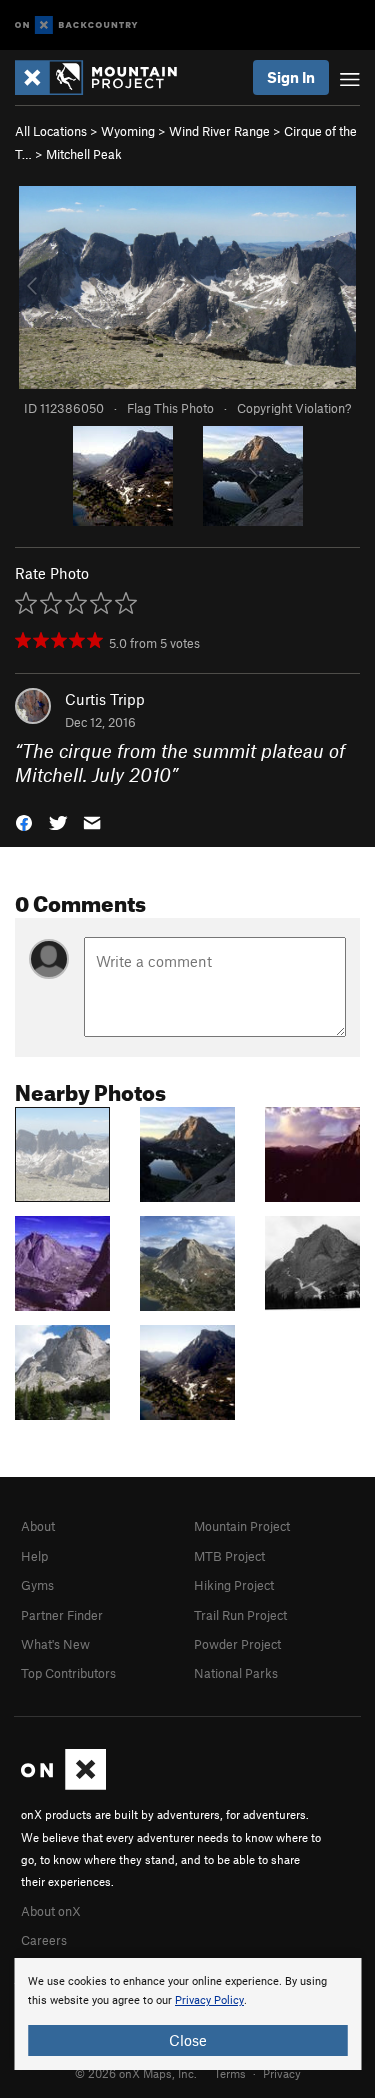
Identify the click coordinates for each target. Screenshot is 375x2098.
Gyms (37, 1585)
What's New (55, 1644)
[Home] (106, 77)
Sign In (291, 77)
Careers (44, 1940)
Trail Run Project (240, 1615)
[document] (187, 2014)
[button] (24, 821)
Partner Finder (62, 1615)
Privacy (282, 2073)
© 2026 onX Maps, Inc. (136, 2073)
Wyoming (128, 131)
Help (34, 1556)
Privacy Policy (209, 2000)
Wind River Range (219, 131)
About (38, 1526)
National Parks (236, 1673)
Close (188, 2040)
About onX (51, 1911)
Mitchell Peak (84, 154)
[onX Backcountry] (76, 25)
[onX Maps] (63, 1785)
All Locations (51, 131)
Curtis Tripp (105, 699)
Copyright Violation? (294, 408)
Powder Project (237, 1644)
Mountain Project (242, 1526)
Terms (230, 2073)
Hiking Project (234, 1585)
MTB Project (229, 1556)
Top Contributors (68, 1673)
